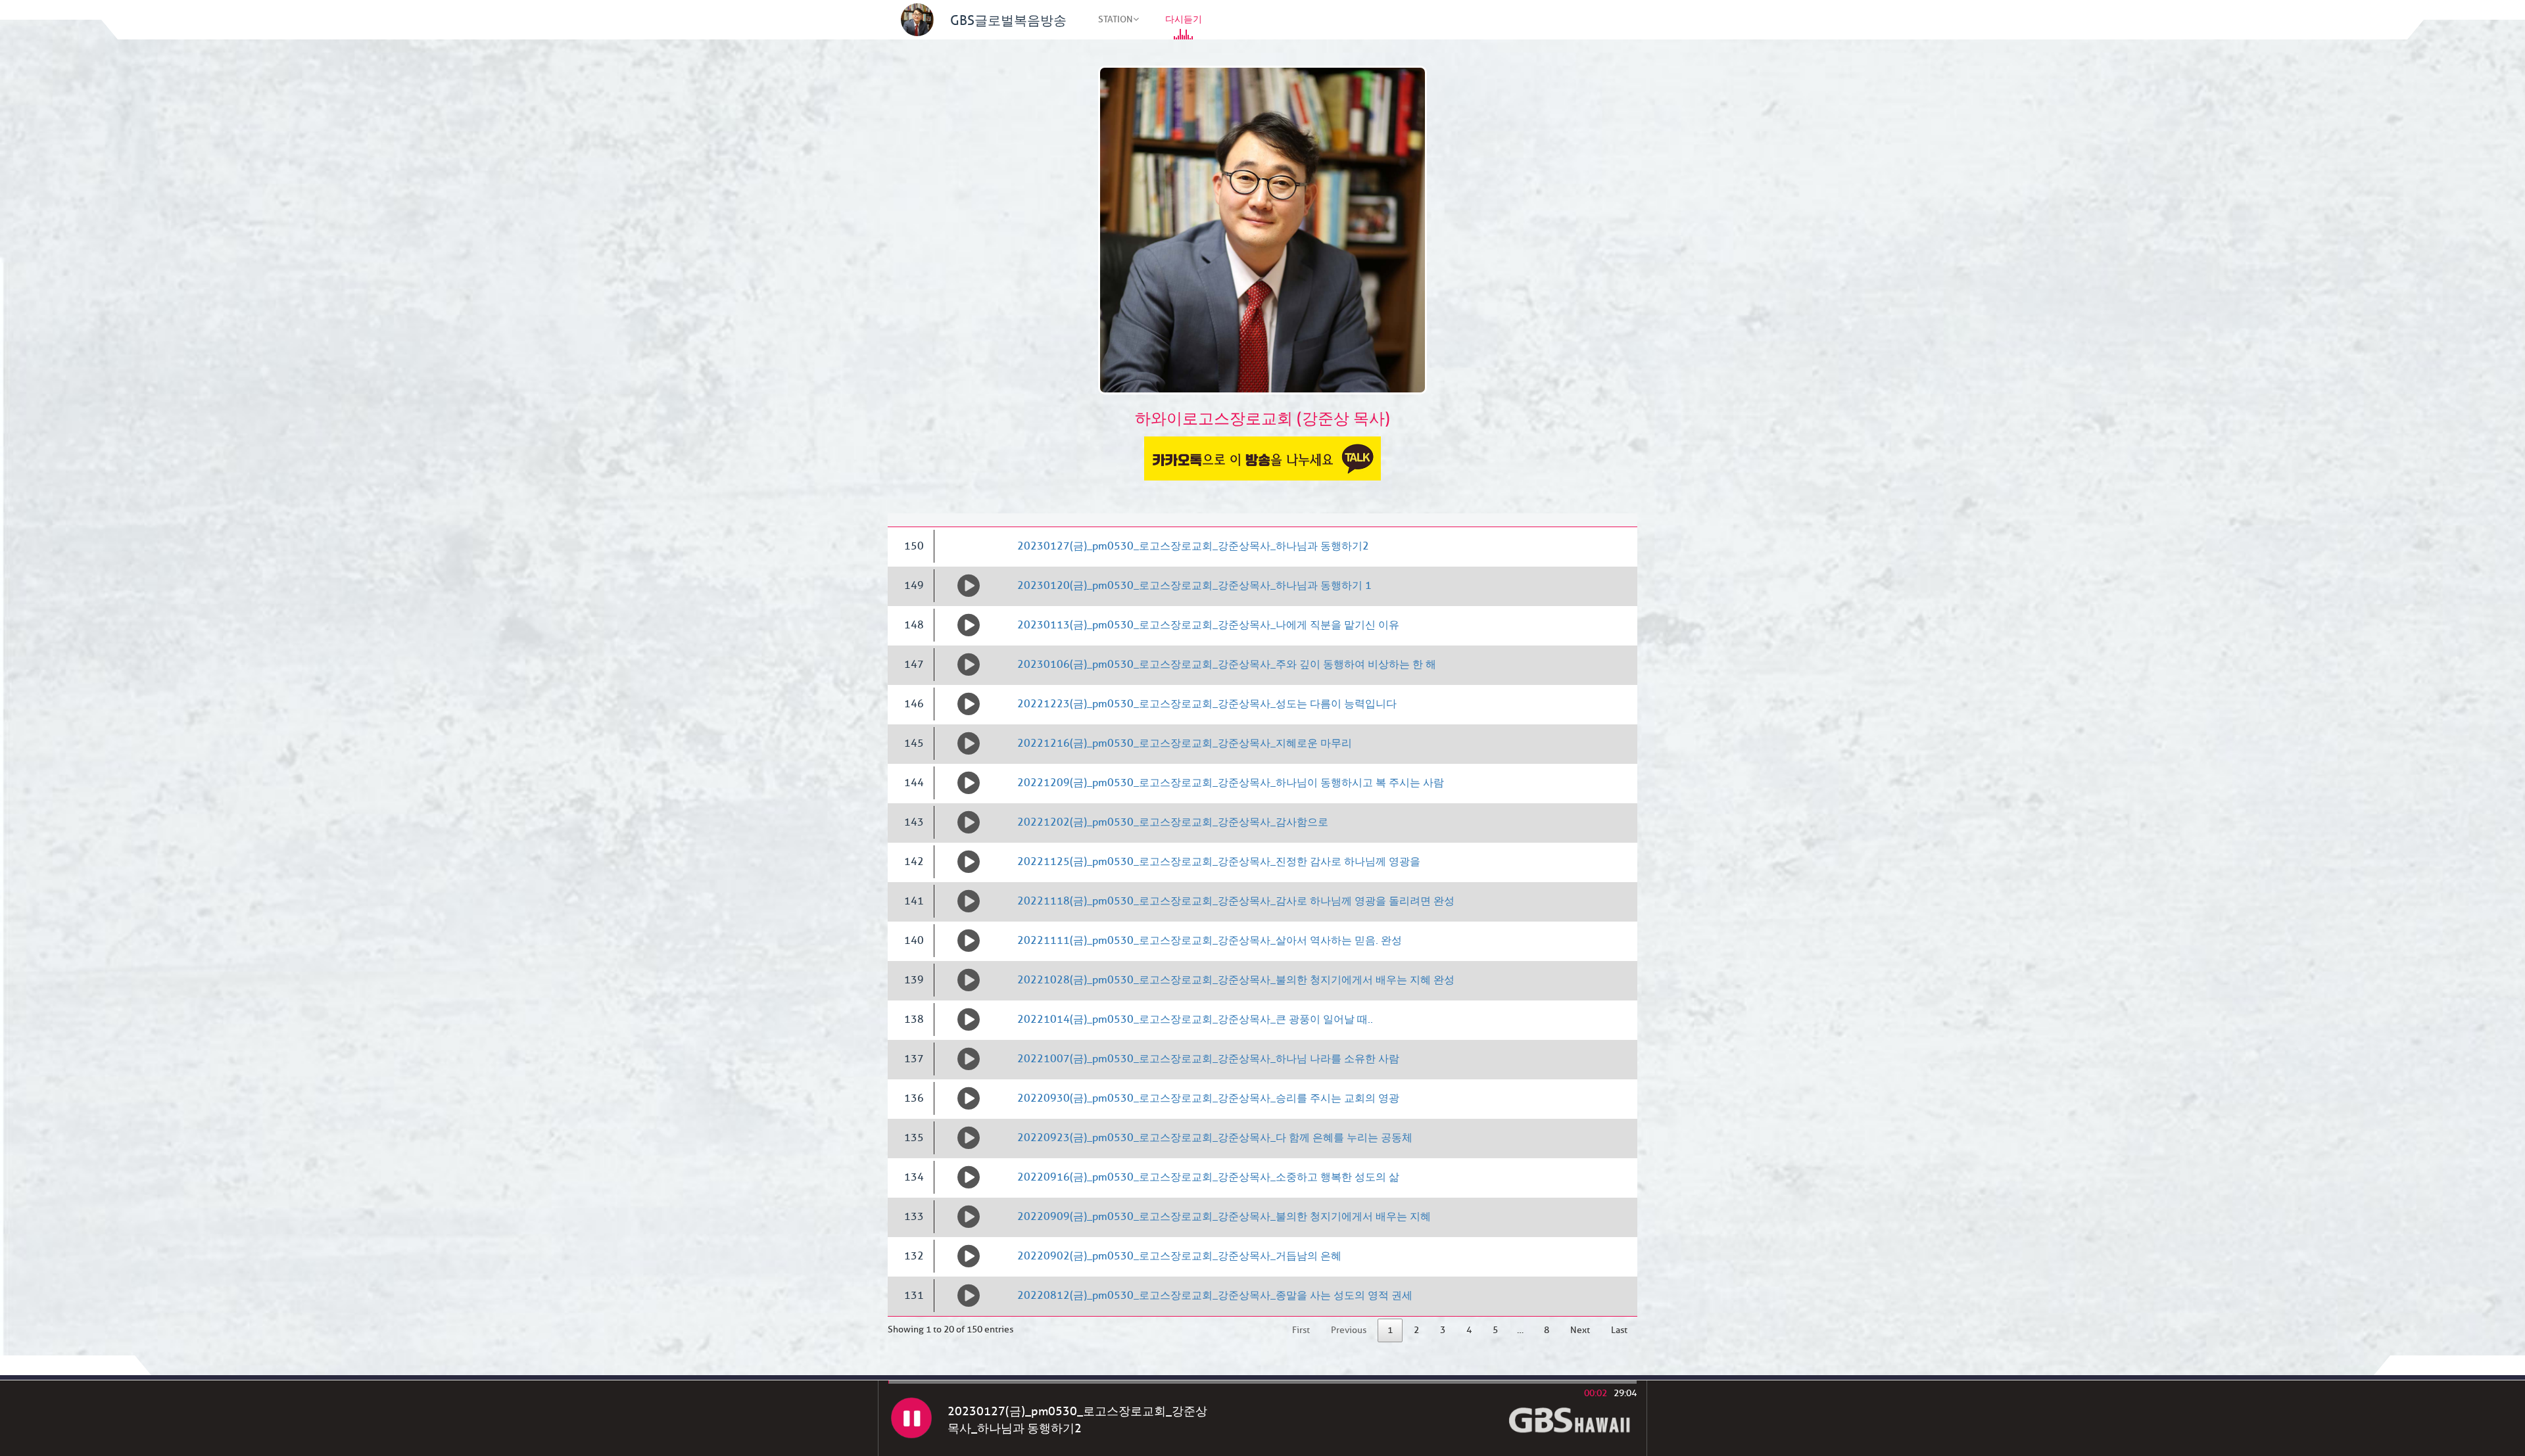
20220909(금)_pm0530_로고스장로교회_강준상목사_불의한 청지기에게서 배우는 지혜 (1224, 1217)
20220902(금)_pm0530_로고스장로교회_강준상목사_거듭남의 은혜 (1179, 1256)
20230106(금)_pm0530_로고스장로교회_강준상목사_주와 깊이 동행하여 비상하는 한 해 (1227, 665)
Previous (1349, 1330)
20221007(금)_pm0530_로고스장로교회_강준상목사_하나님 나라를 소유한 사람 (1208, 1059)
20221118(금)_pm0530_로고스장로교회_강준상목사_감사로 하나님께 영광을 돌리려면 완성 (1236, 901)
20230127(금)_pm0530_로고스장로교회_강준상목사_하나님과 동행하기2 (1193, 546)
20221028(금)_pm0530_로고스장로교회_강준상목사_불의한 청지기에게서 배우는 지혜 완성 (1236, 980)
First (1301, 1330)
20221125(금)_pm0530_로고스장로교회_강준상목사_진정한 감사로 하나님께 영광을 (1219, 862)
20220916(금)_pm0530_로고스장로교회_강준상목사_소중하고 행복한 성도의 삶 (1208, 1177)
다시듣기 (1184, 19)
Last (1619, 1330)
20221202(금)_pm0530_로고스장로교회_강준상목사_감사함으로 (1173, 822)
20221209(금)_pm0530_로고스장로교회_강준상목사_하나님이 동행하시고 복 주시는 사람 (1231, 783)
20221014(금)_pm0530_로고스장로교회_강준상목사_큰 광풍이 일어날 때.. (1195, 1020)
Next (1580, 1330)
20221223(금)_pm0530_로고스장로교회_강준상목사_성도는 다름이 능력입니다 (1207, 704)
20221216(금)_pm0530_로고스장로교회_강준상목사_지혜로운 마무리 (1185, 743)
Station (1116, 19)
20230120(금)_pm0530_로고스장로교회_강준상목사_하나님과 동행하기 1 (1194, 586)
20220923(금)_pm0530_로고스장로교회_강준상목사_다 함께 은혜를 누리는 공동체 (1215, 1138)
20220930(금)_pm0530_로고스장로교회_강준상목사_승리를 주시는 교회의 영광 (1208, 1098)
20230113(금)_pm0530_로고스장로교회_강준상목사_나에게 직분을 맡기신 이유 (1208, 625)
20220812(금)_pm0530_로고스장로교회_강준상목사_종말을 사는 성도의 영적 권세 (1215, 1296)
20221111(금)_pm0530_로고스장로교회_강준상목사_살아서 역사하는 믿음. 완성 (1210, 941)
